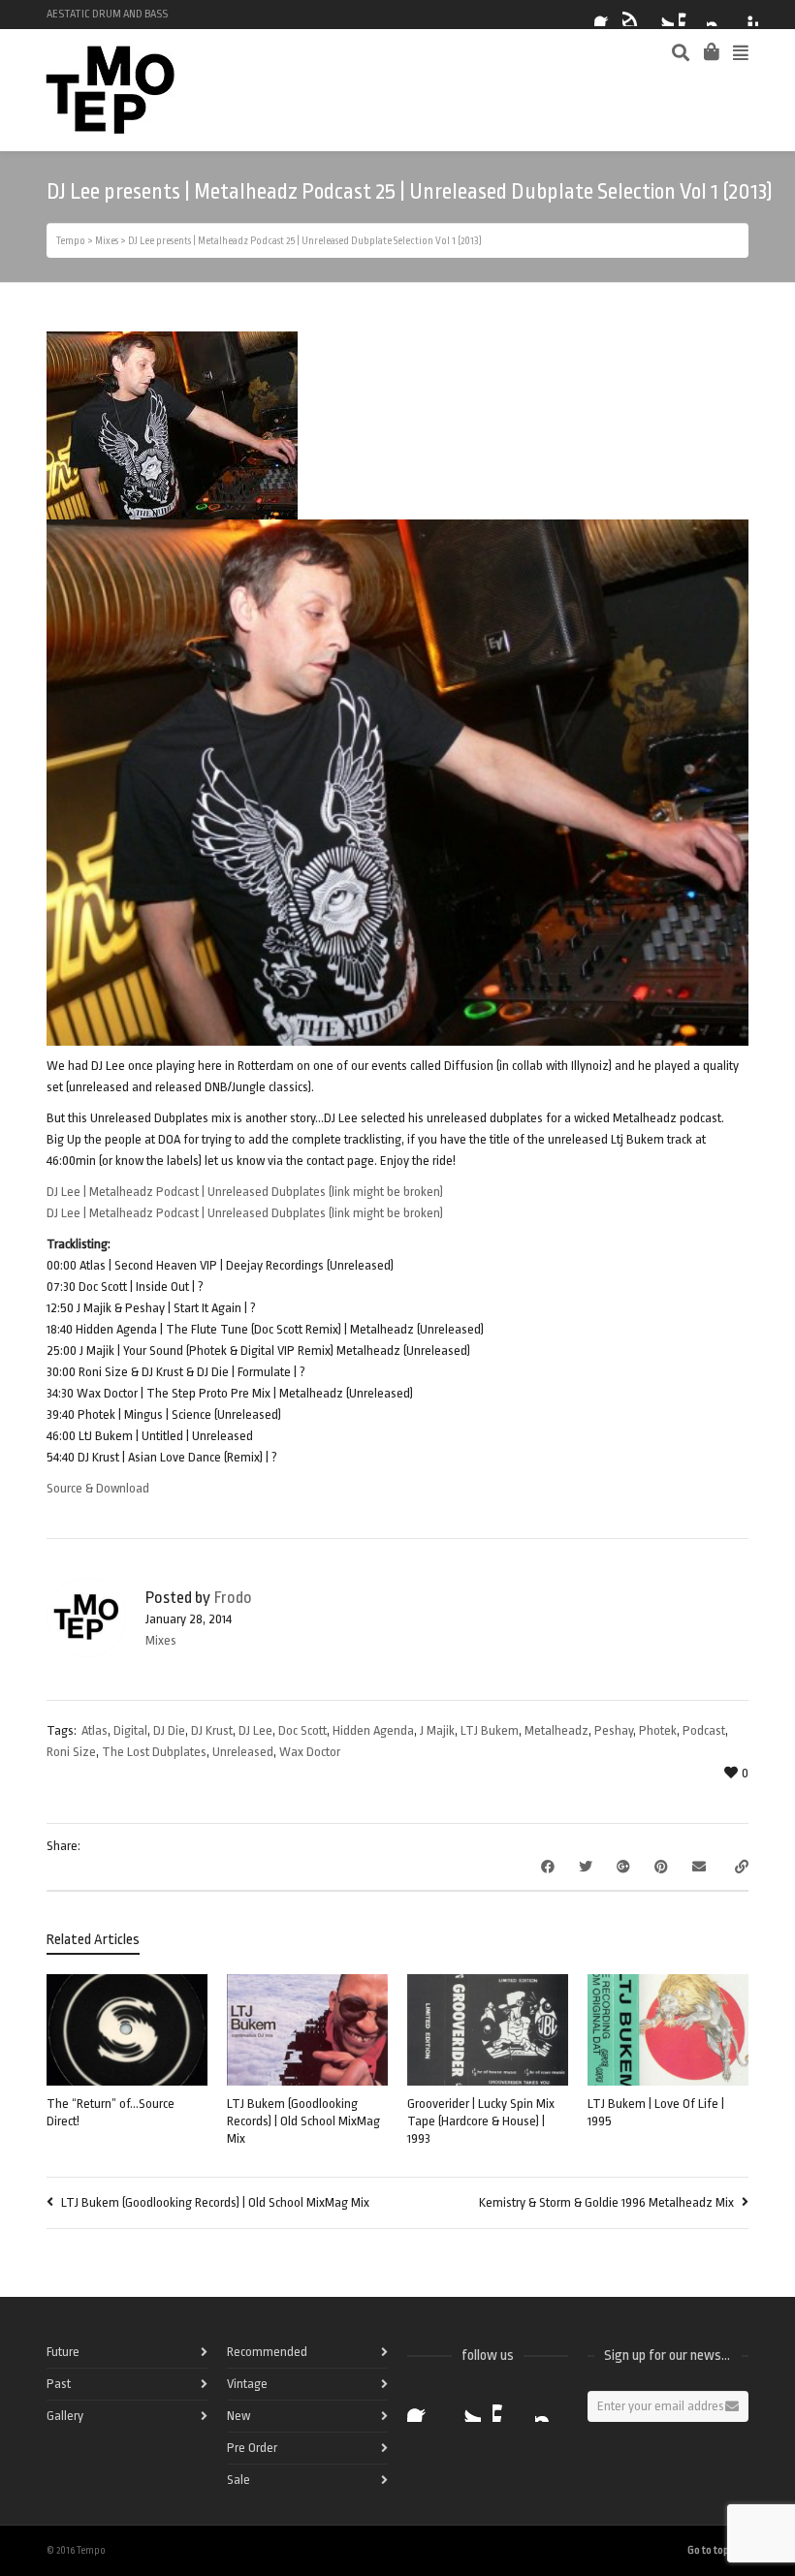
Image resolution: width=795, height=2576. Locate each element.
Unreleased (243, 1752)
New (238, 2416)
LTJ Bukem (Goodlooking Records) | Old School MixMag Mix (303, 2121)
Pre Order (252, 2448)
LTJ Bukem (490, 1730)
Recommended (267, 2352)
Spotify (634, 15)
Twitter (662, 15)
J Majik (437, 1730)
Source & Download (98, 1488)
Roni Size (71, 1752)
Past (59, 2384)
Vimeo (690, 15)
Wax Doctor (310, 1752)
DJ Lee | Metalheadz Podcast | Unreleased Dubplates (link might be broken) (245, 1192)
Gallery (65, 2416)
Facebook (606, 15)
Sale (238, 2480)
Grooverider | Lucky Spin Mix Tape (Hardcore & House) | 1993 (481, 2121)
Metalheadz (556, 1730)
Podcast (704, 1730)
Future (63, 2352)
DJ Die (169, 1730)
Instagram (718, 15)
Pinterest (747, 15)
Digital (130, 1730)
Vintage (247, 2384)
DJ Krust (212, 1730)
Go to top (708, 2550)
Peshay (614, 1730)
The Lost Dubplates (154, 1752)
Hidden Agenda (373, 1730)
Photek (658, 1730)
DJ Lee (255, 1730)
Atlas (95, 1730)
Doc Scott (302, 1730)
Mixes (161, 1640)
